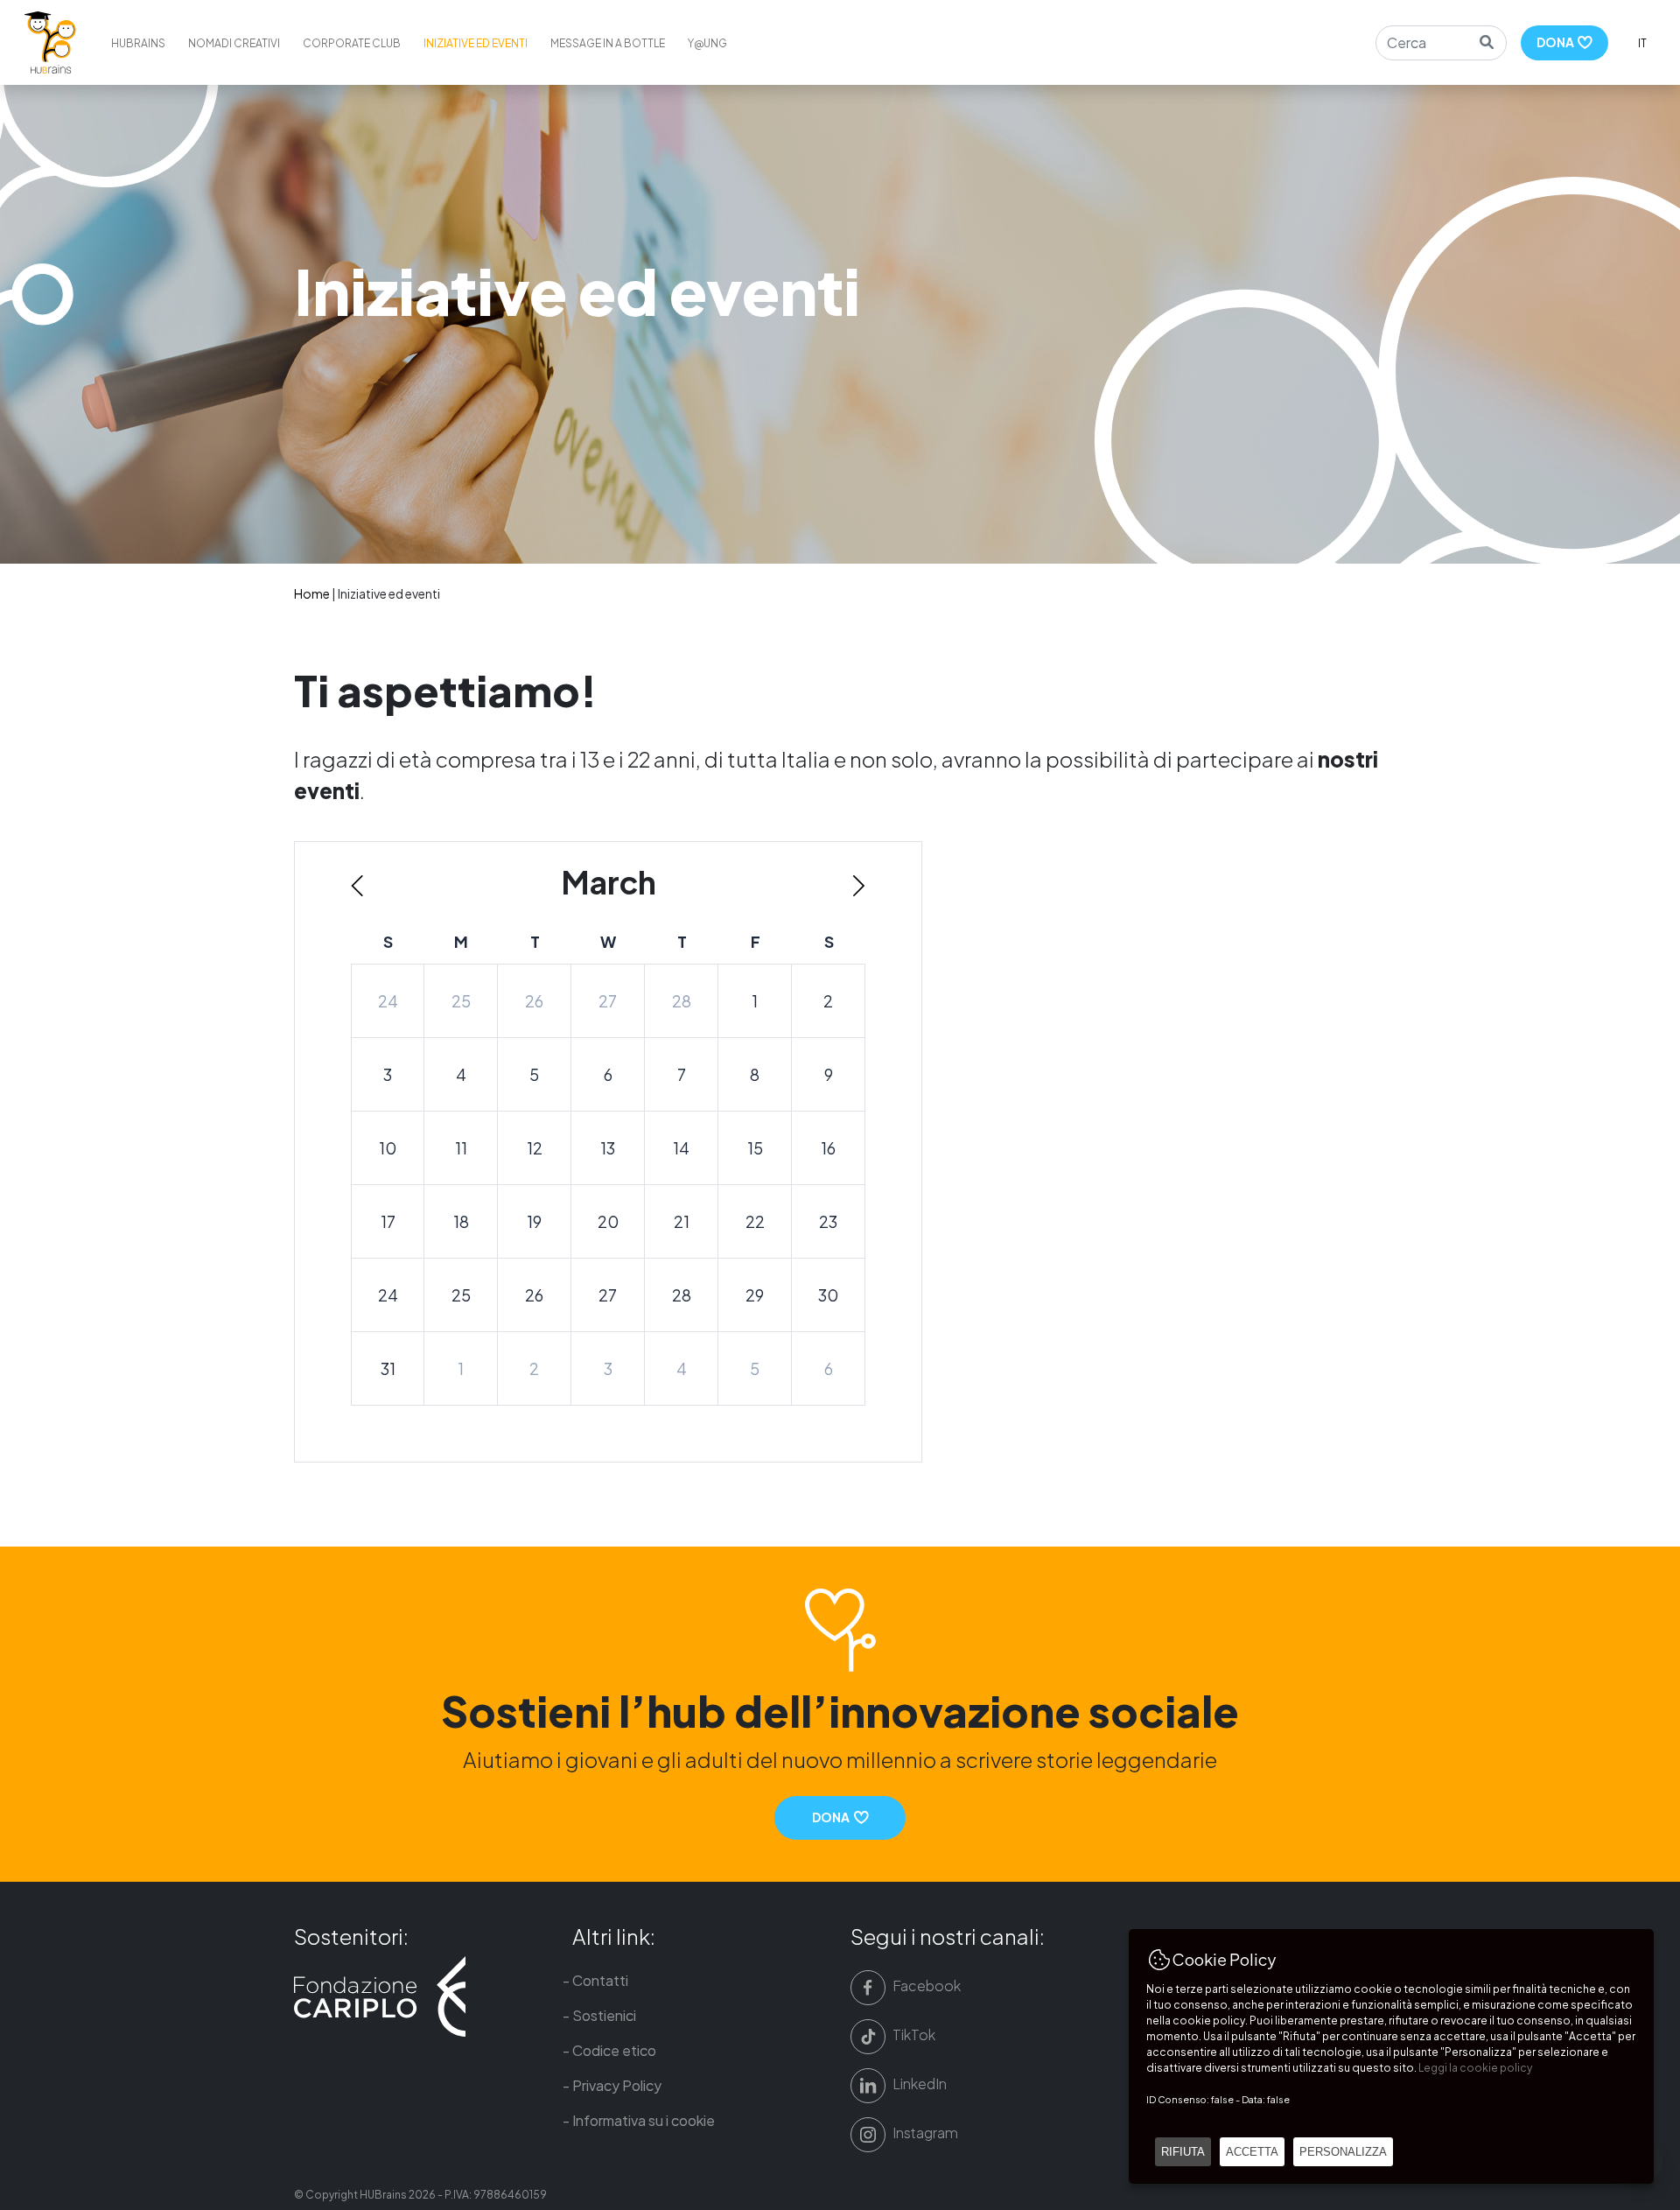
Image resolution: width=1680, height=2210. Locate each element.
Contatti (600, 1980)
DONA (1557, 42)
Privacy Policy (617, 2085)
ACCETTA (1252, 2152)
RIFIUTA (1183, 2152)
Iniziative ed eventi (476, 43)
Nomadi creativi (234, 43)
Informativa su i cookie (644, 2120)
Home (312, 593)
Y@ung (707, 43)
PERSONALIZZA (1343, 2152)
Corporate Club (352, 43)
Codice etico (614, 2050)
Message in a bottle (608, 43)
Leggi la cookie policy (1475, 2068)
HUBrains (138, 43)
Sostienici (604, 2015)
